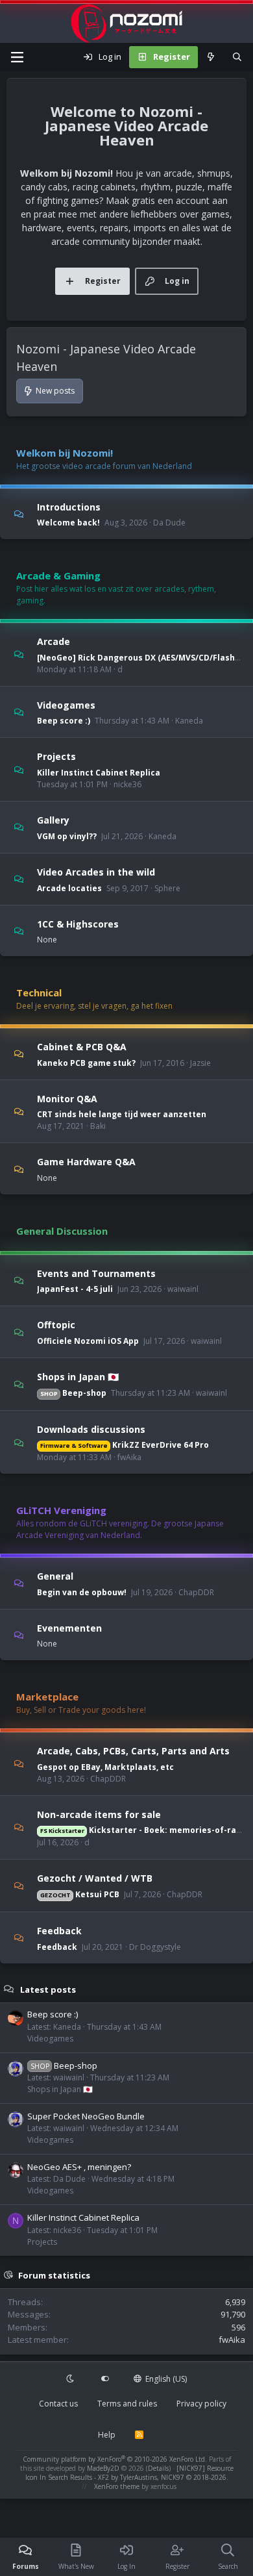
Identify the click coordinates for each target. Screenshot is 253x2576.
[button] (71, 2379)
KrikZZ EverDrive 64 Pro (125, 1445)
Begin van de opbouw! (82, 1592)
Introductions (69, 506)
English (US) (165, 2379)
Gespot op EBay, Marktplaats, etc (105, 1767)
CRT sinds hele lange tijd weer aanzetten (122, 1114)
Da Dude (169, 523)
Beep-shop (73, 1393)
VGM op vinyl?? (67, 836)
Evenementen (69, 1627)
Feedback (59, 1931)
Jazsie (200, 1063)
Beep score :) (64, 721)
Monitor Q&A (67, 1098)
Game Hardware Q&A (86, 1162)
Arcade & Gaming (58, 575)
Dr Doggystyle (155, 1947)
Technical (39, 992)
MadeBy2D (103, 2468)
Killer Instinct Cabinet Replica (99, 773)
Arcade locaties (69, 888)
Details (158, 2468)
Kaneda (189, 721)
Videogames (66, 704)
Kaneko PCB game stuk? (86, 1063)
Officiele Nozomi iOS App (88, 1341)
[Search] (237, 57)
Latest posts (48, 1989)
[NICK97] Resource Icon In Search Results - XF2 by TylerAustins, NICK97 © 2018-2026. (129, 2473)
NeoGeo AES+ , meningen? (79, 2167)
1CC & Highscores (78, 923)
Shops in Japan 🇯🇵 (78, 1377)
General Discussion (62, 1231)
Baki (98, 1126)
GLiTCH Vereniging (61, 1510)
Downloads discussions (91, 1429)
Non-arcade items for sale (99, 1814)
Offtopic (56, 1325)
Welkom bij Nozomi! (65, 453)
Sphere (167, 888)
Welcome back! (68, 523)
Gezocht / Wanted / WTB (95, 1878)
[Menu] (17, 57)
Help (107, 2435)
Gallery (53, 820)
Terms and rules (127, 2404)
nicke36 (127, 784)
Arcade (54, 641)
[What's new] (211, 57)
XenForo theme (117, 2486)
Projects (56, 756)
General (55, 1576)
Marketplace (47, 1697)
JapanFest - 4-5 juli (75, 1289)
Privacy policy (201, 2404)
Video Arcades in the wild (96, 872)
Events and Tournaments (96, 1273)
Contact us (58, 2404)
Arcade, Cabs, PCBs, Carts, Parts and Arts (133, 1751)
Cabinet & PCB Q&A (82, 1047)
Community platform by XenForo (115, 2459)
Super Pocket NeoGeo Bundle (86, 2116)
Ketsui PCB (80, 1894)
